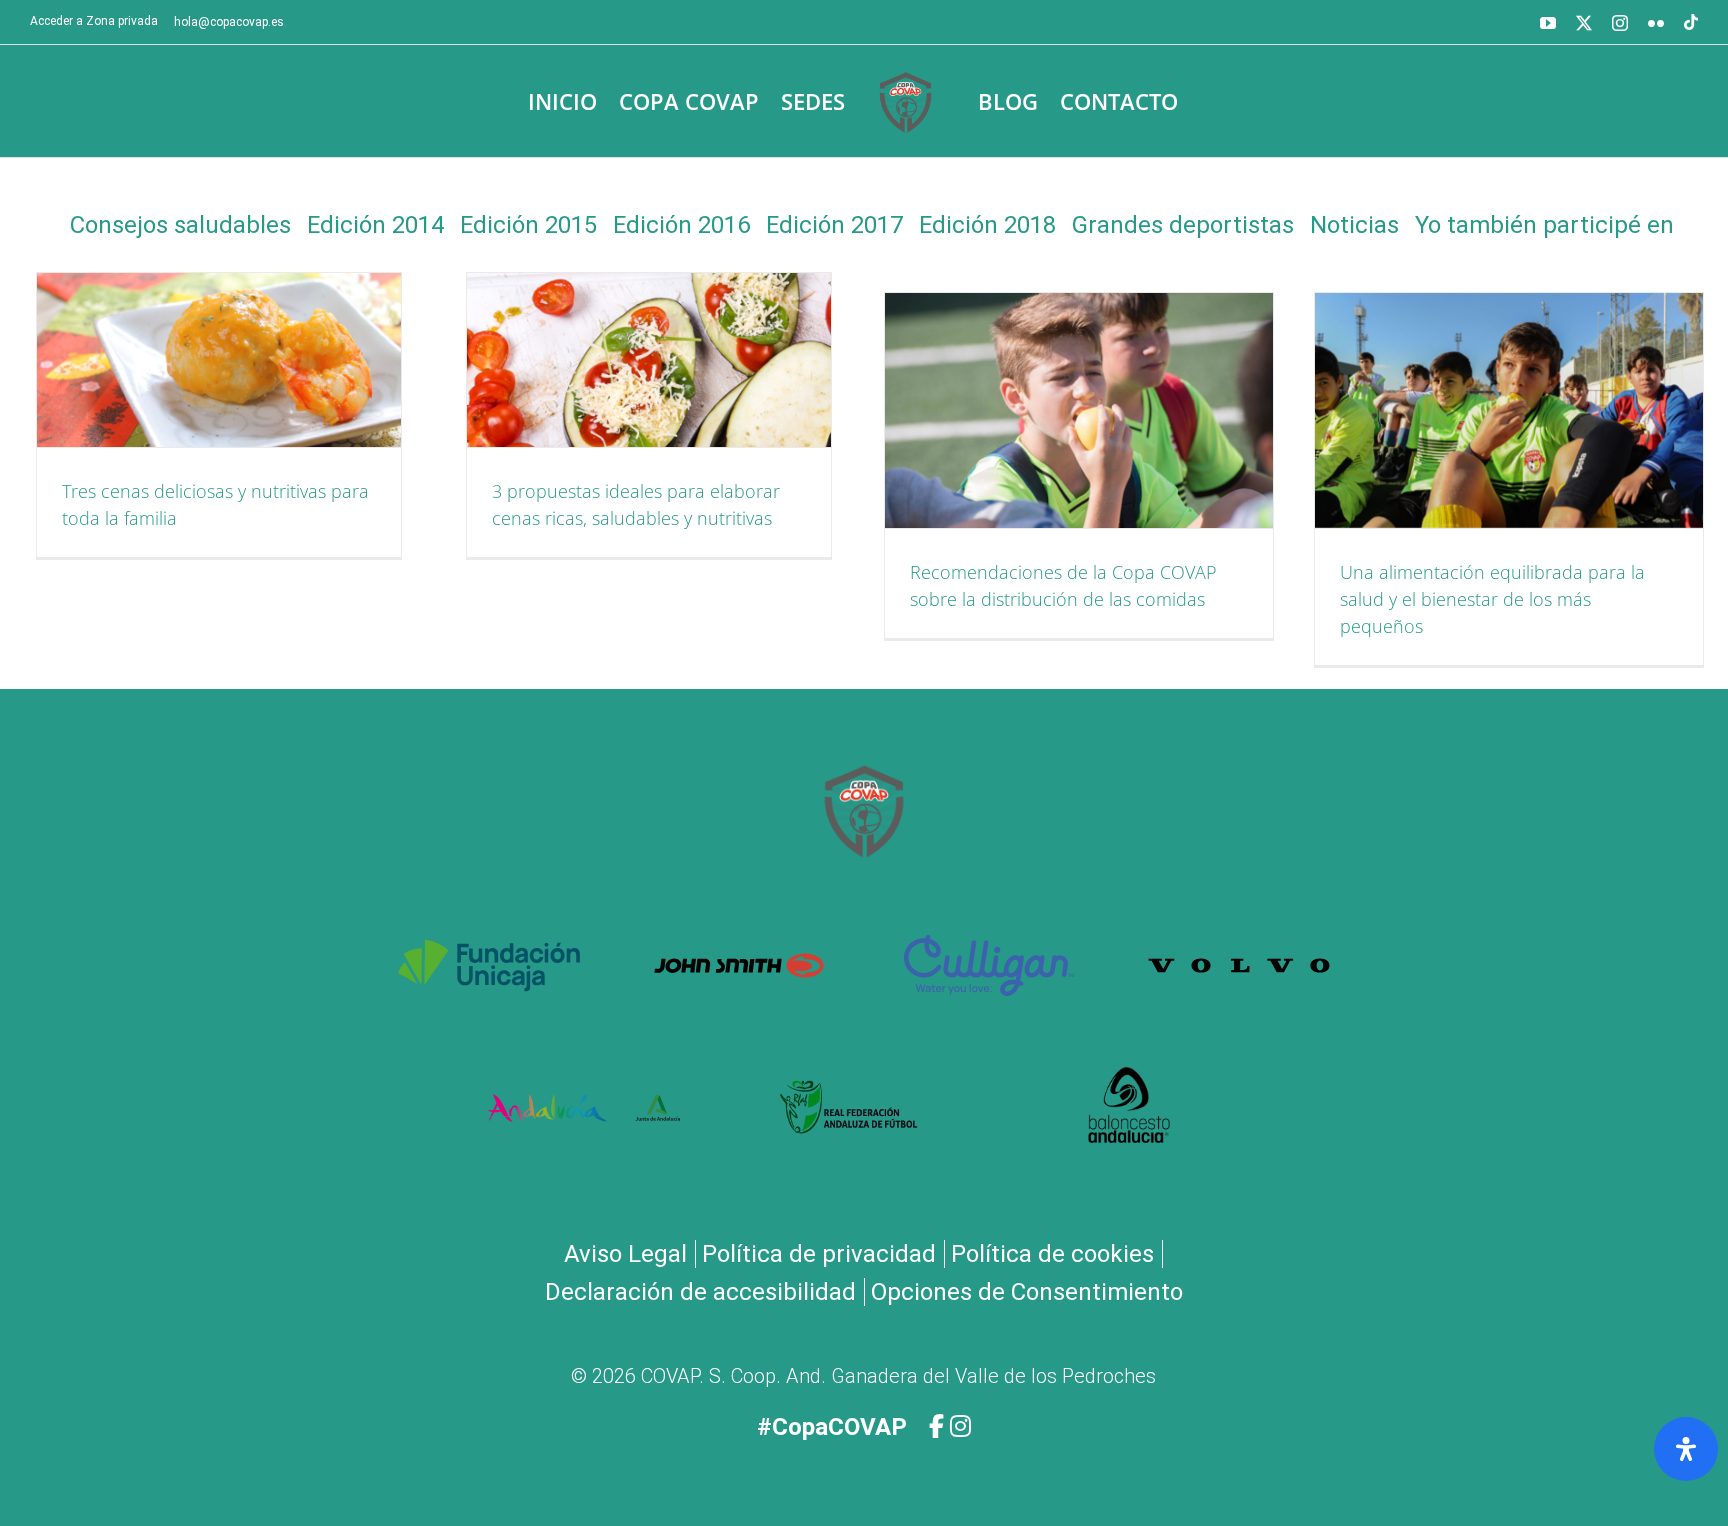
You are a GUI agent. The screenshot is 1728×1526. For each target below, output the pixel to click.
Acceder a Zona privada (94, 21)
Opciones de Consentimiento (1027, 1292)
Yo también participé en (1544, 225)
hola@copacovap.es (229, 22)
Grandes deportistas (1183, 225)
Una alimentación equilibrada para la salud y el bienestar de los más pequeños (1492, 599)
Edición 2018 (987, 225)
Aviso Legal (625, 1254)
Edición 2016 (681, 225)
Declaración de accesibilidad (700, 1292)
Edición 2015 (528, 225)
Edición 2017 (834, 225)
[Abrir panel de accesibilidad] (1686, 1449)
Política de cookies (1052, 1254)
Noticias (1354, 225)
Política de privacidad (819, 1254)
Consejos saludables (180, 225)
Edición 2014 (375, 225)
